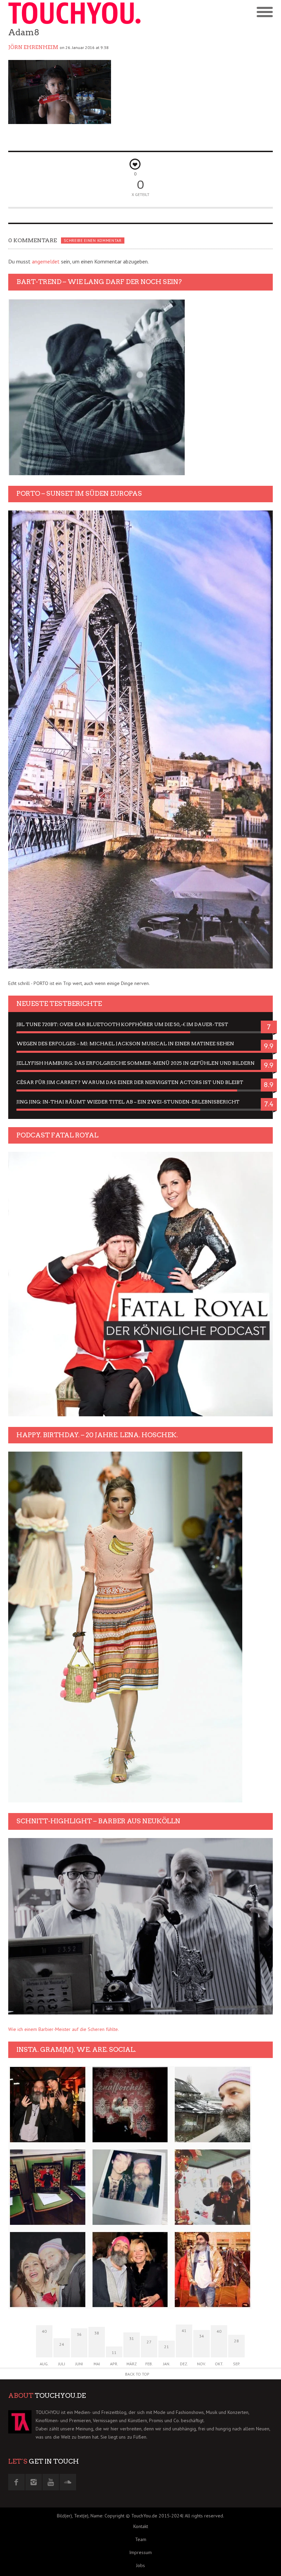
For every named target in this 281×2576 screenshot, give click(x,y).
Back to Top (137, 2374)
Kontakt (141, 2526)
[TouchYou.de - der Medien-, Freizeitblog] (74, 13)
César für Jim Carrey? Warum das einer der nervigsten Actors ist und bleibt (130, 1082)
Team (141, 2539)
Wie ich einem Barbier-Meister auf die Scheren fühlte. (64, 2029)
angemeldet (46, 261)
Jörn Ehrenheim (33, 47)
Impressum (140, 2552)
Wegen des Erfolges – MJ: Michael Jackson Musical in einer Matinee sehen (125, 1044)
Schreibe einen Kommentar (93, 241)
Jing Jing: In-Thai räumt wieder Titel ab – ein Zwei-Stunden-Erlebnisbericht (128, 1102)
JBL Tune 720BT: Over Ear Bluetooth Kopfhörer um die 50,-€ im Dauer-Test (122, 1024)
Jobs (140, 2565)
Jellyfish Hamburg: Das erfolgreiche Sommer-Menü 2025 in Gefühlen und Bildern (136, 1063)
